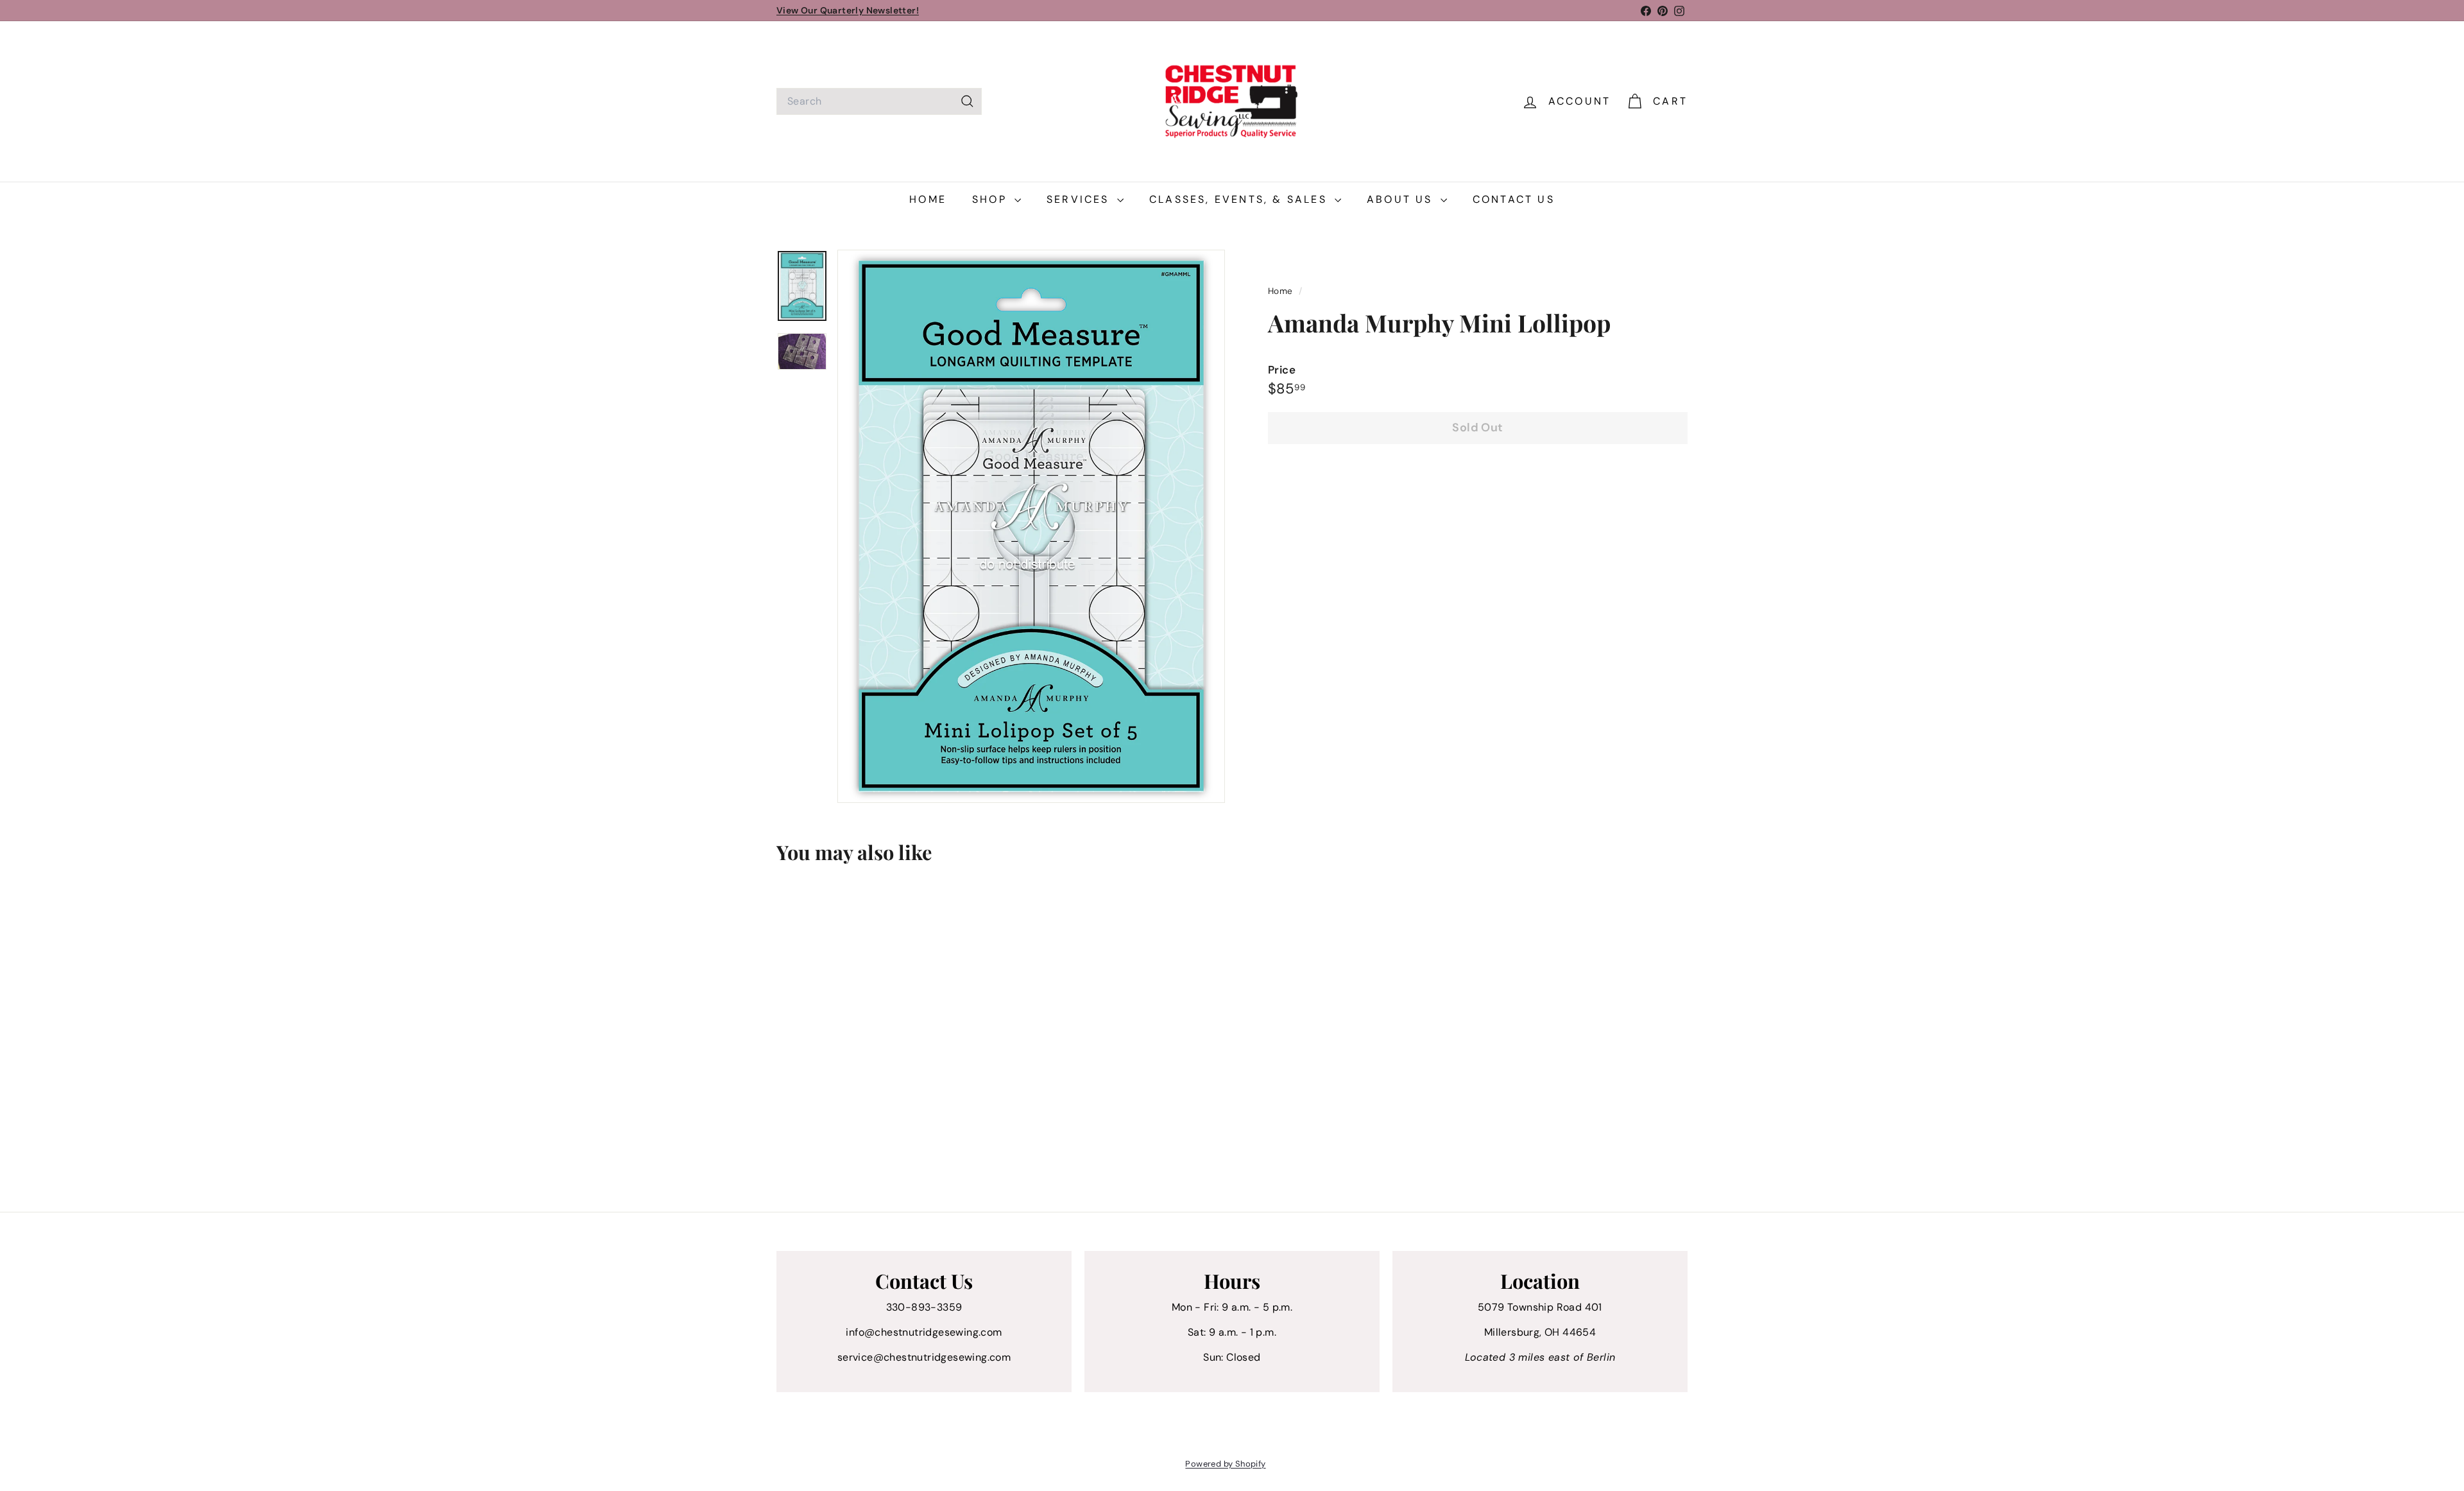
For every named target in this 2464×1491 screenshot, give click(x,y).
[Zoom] (1031, 526)
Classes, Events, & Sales (1240, 199)
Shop (992, 199)
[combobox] (879, 101)
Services (1080, 199)
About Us (1402, 199)
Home (928, 199)
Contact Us (1514, 199)
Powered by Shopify (1225, 1464)
